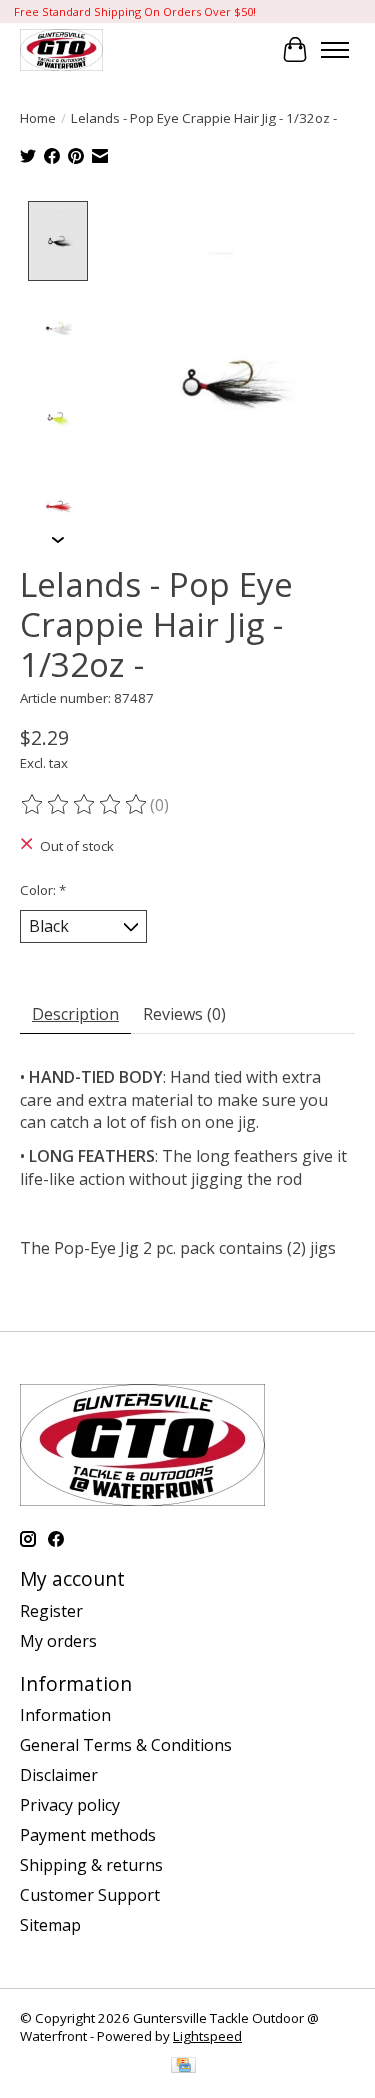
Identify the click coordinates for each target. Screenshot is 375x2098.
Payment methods (88, 1835)
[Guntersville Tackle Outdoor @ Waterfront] (61, 49)
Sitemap (50, 1925)
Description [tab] (75, 1014)
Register (51, 1611)
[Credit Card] (183, 2067)
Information (65, 1715)
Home (38, 118)
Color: (43, 890)
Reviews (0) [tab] (184, 1014)
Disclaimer (59, 1775)
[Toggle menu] (335, 50)
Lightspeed (207, 2036)
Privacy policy (70, 1805)
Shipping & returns (91, 1865)
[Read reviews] (85, 805)
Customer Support (90, 1895)
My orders (58, 1641)
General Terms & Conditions (126, 1745)
